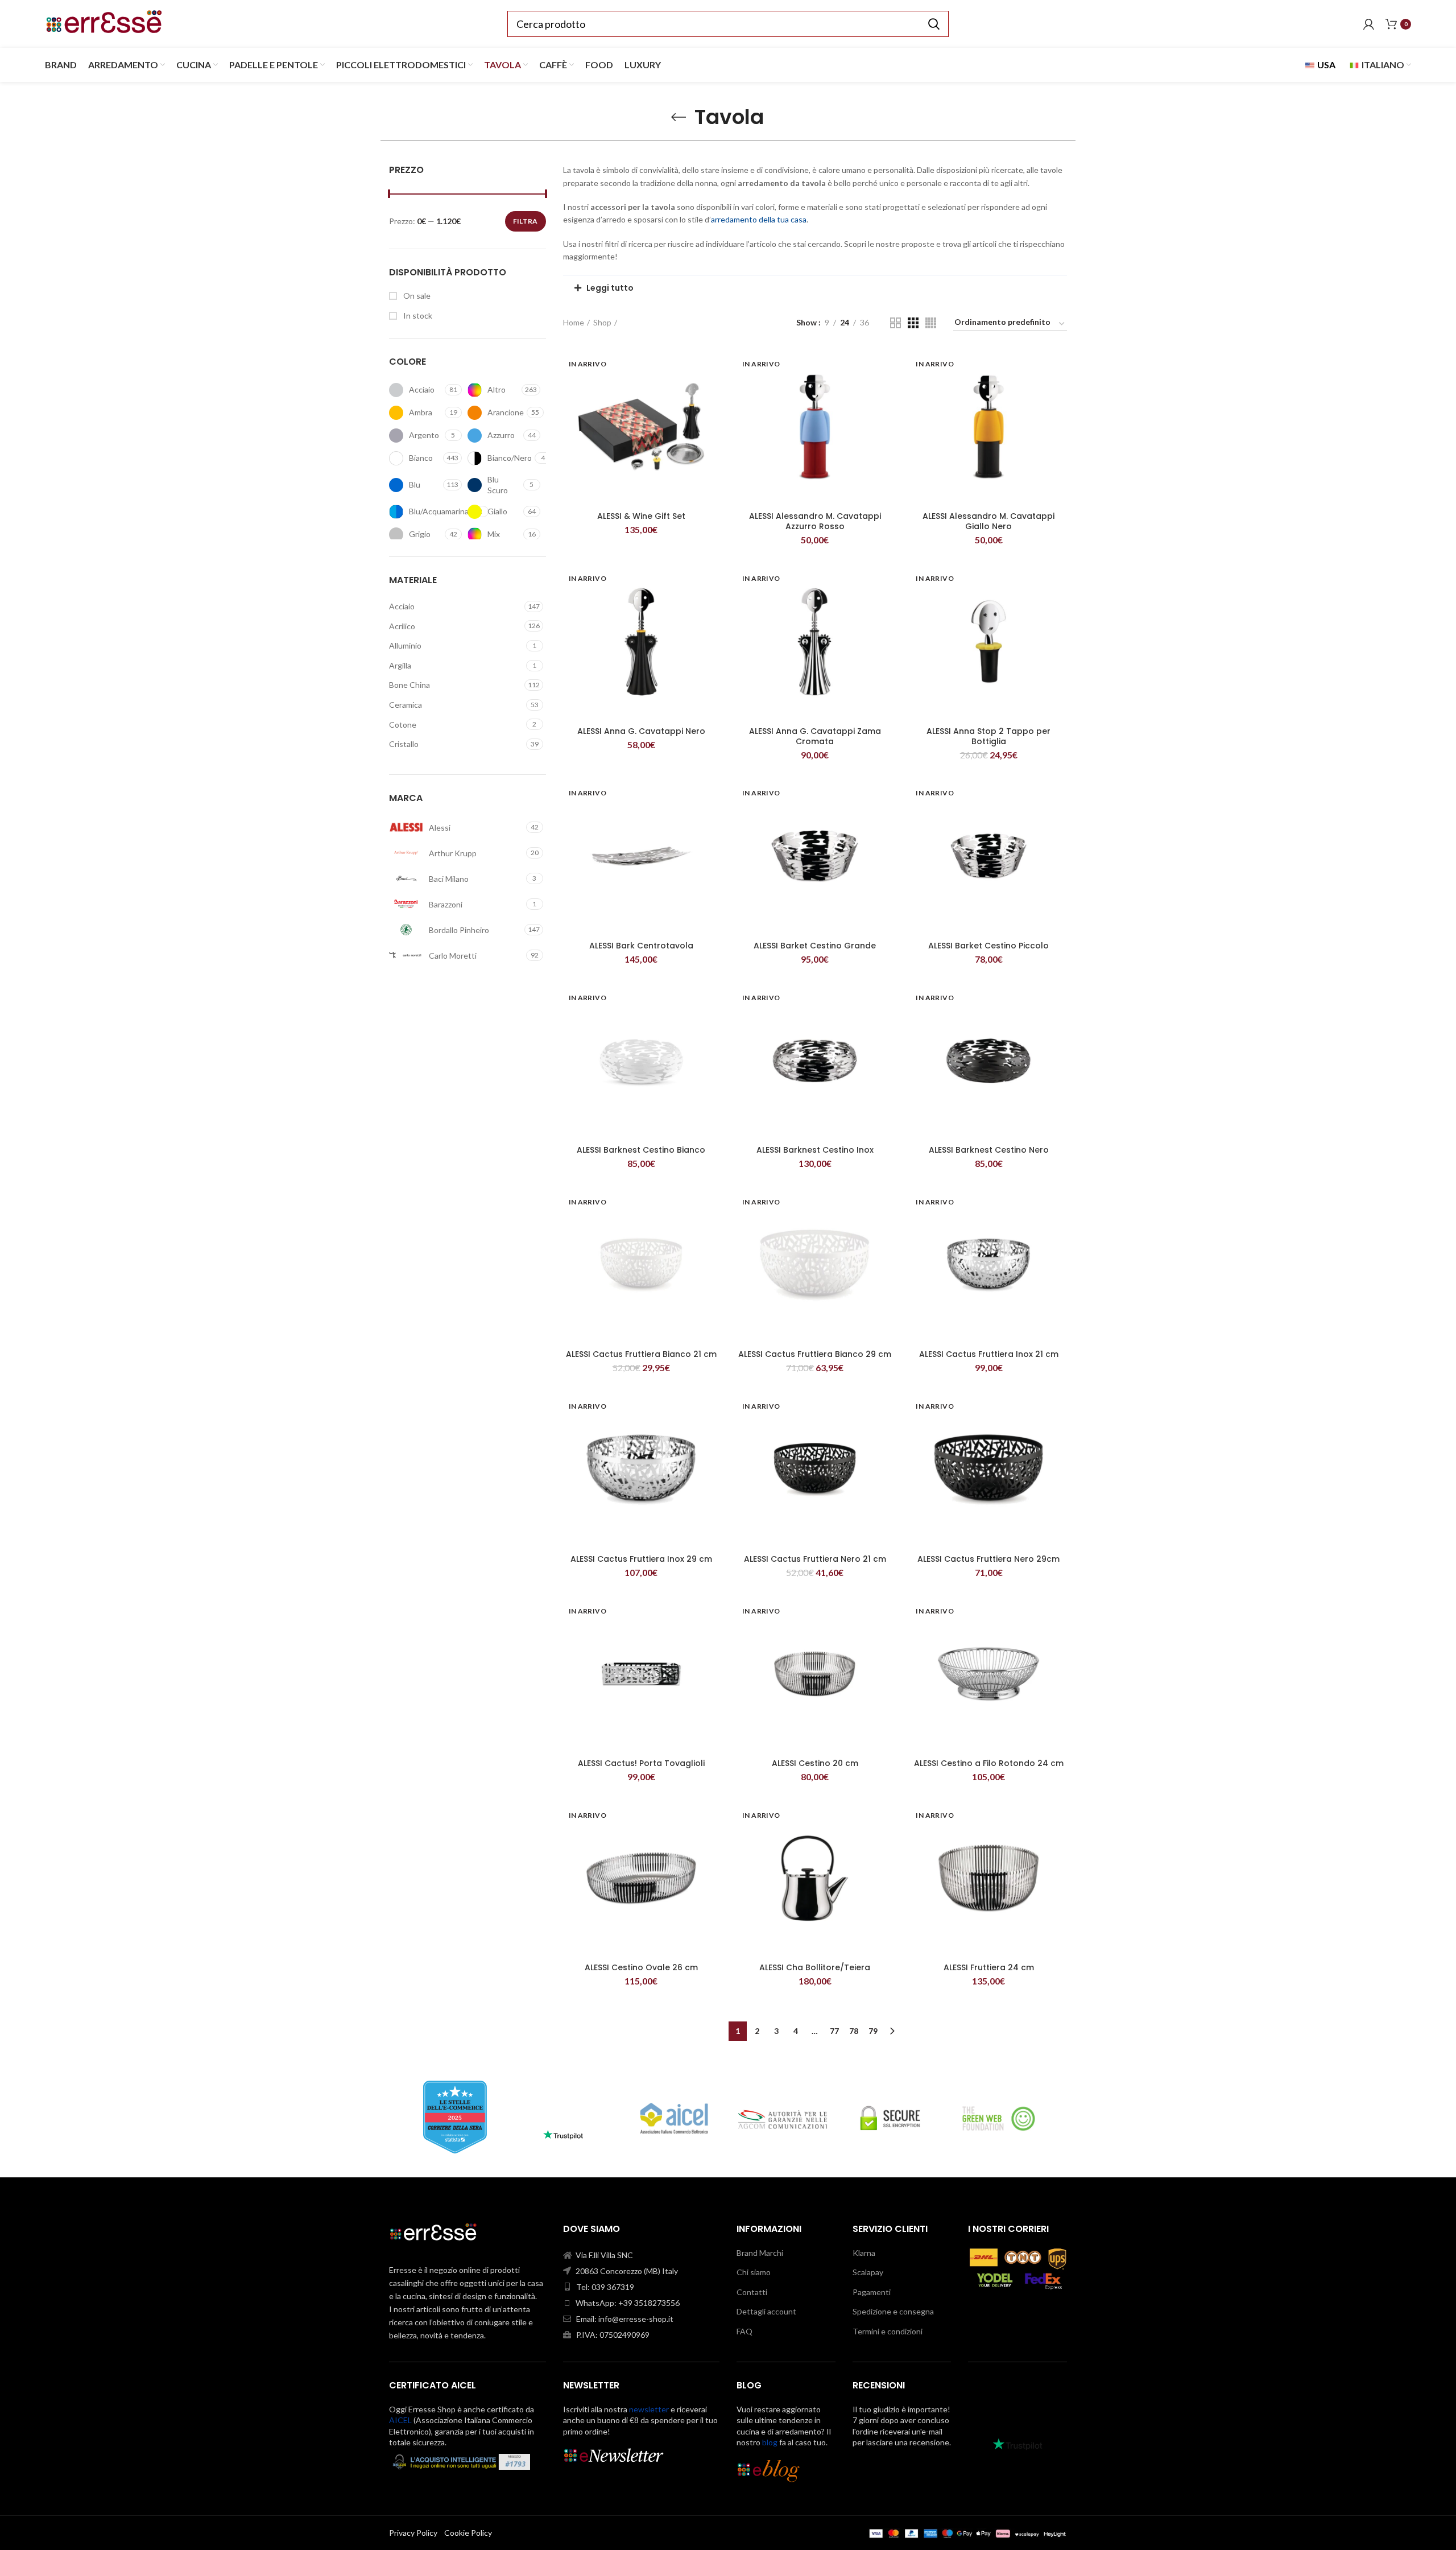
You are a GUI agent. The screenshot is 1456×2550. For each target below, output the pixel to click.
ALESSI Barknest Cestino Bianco (641, 1150)
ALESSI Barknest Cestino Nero (989, 1150)
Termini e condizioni (888, 2331)
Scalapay (868, 2272)
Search (933, 24)
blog (770, 2442)
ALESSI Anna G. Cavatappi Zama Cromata (815, 736)
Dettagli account (766, 2311)
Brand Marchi (760, 2253)
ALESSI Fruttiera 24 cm (989, 1967)
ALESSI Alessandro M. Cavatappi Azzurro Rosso (815, 521)
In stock (417, 315)
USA (1325, 65)
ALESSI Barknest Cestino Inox (815, 1150)
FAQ (744, 2331)
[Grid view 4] (931, 323)
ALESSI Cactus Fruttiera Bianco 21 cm (641, 1354)
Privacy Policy (413, 2533)
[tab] (815, 288)
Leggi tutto (610, 288)
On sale (416, 296)
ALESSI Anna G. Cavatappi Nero (641, 731)
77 (834, 2031)
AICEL (400, 2420)
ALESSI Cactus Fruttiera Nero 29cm (988, 1559)
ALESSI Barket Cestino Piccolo (988, 946)
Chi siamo (754, 2272)
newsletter (649, 2409)
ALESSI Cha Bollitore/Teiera (815, 1967)
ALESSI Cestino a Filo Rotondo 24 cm (989, 1763)
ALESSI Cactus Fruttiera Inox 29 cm (641, 1559)
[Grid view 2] (895, 323)
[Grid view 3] (913, 323)
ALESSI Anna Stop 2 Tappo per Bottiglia (988, 736)
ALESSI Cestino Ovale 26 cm (641, 1967)
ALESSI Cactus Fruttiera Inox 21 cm (989, 1354)
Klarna (864, 2253)
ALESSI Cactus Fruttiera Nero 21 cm (815, 1559)
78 (854, 2031)
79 (873, 2031)
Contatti (752, 2292)
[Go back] (679, 117)
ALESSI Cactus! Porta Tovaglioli (641, 1763)
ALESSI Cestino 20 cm (815, 1763)
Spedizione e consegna (893, 2311)
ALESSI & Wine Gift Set (641, 516)
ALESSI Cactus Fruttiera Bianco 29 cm (815, 1354)
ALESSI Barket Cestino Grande (815, 946)
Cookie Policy (468, 2533)
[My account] (1369, 24)
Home (574, 322)
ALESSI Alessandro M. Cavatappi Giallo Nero (988, 521)
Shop (602, 322)
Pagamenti (872, 2292)
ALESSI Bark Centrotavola (641, 946)
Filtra (526, 221)
